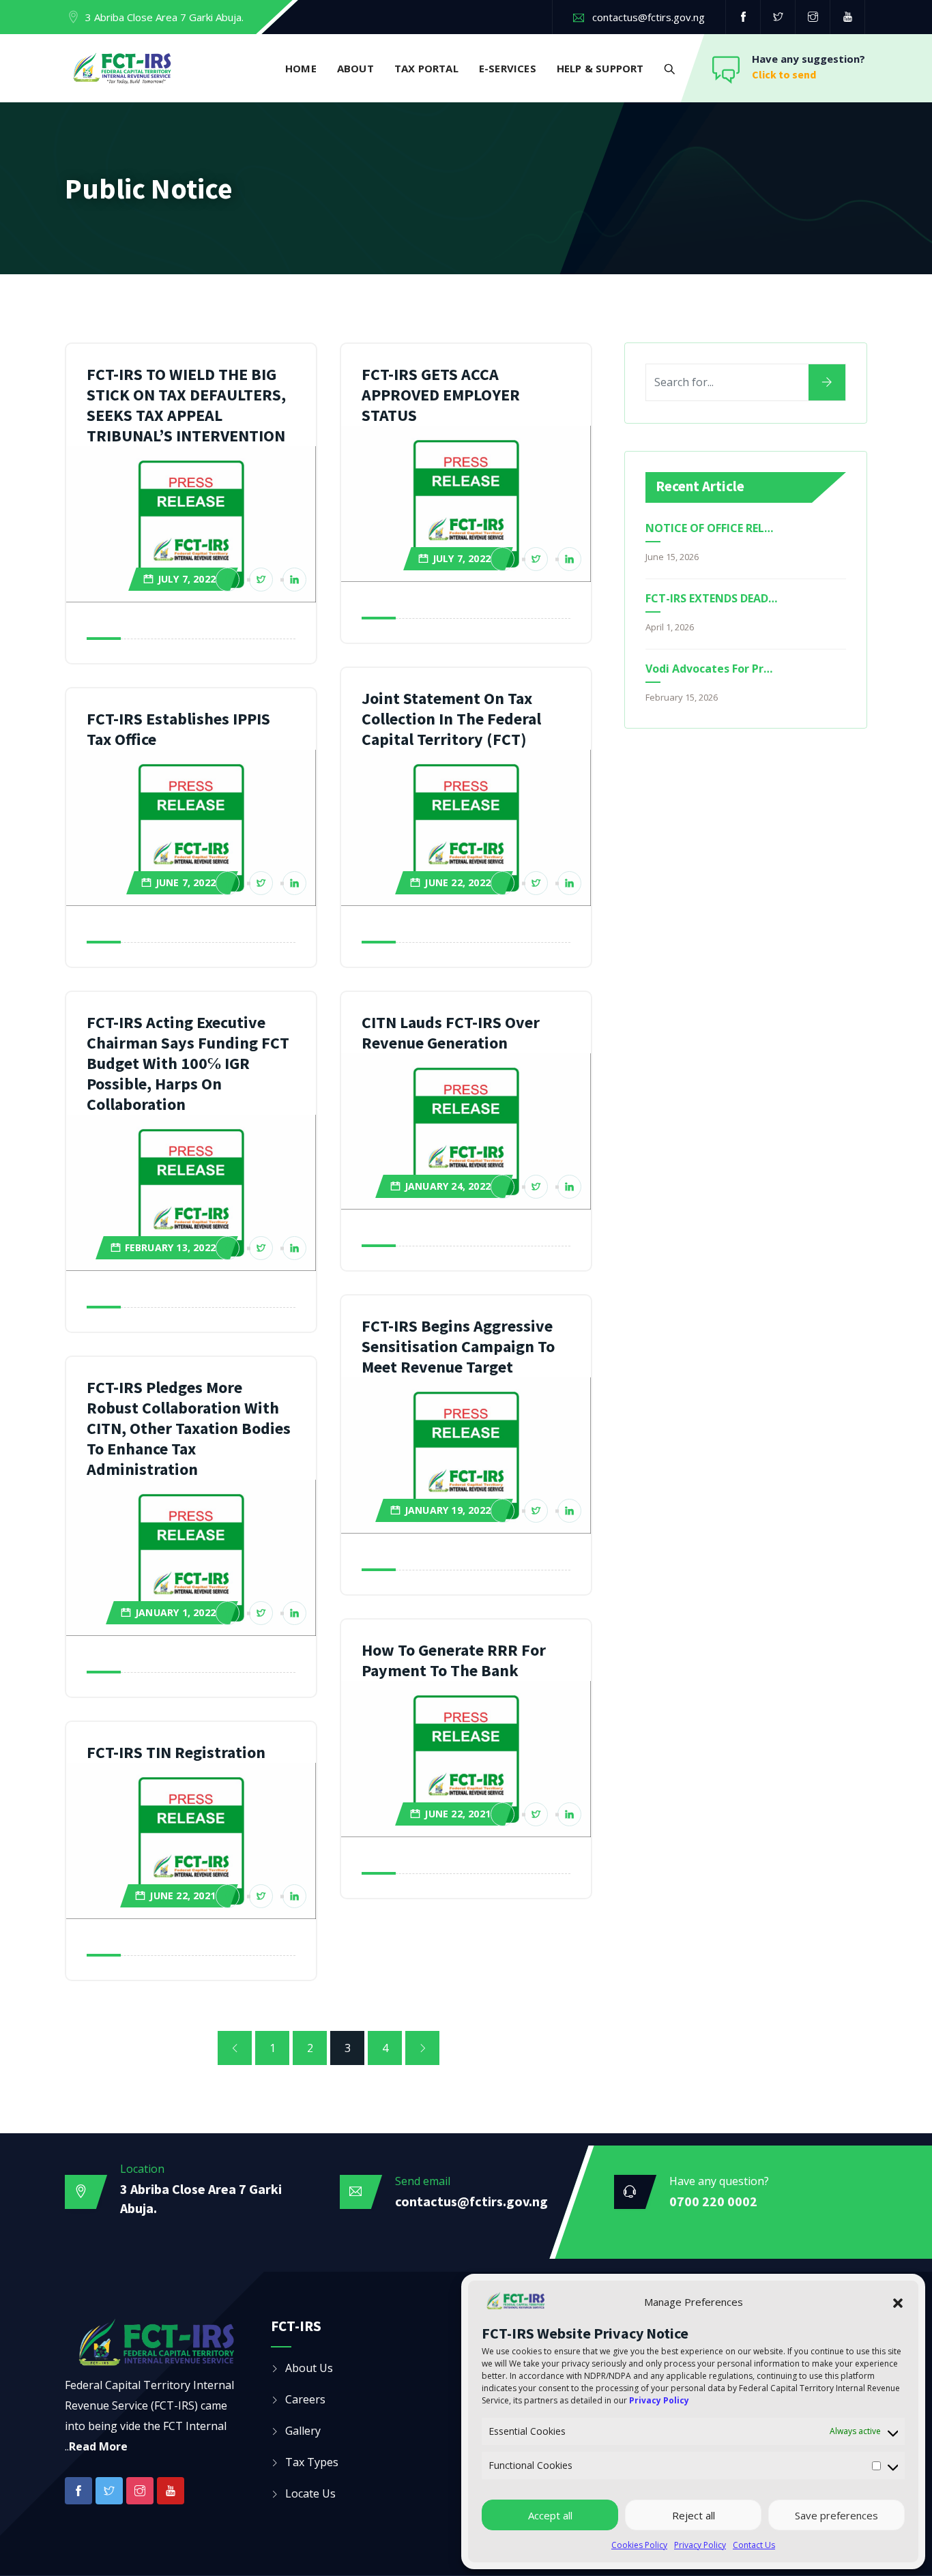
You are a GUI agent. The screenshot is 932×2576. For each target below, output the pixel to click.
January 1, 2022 (175, 1612)
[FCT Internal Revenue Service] (122, 70)
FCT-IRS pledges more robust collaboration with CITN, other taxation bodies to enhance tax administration (189, 1428)
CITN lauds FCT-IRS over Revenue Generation (451, 1033)
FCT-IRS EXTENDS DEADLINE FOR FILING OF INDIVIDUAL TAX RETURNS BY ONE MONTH (712, 598)
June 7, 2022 (186, 882)
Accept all (550, 2515)
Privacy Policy (700, 2545)
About (355, 68)
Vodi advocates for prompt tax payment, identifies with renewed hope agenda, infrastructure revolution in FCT (712, 669)
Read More (98, 2446)
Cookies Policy (639, 2545)
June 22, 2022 (457, 882)
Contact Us (754, 2545)
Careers (305, 2399)
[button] (898, 2302)
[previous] (235, 2048)
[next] (422, 2048)
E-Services (508, 68)
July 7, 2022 (187, 579)
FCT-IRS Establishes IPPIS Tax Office (178, 729)
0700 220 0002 (713, 2201)
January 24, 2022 (448, 1186)
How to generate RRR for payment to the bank (454, 1660)
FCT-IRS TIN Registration (176, 1752)
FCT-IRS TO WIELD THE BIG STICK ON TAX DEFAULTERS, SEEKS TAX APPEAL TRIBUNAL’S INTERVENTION (186, 405)
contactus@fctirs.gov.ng (649, 17)
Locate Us (310, 2493)
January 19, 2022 (448, 1510)
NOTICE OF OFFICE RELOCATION (712, 528)
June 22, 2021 (457, 1814)
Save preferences (836, 2515)
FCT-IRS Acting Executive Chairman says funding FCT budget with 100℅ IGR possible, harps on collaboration (188, 1063)
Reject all (694, 2515)
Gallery (303, 2431)
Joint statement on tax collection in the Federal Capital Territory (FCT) (451, 719)
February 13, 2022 (170, 1247)
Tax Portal (426, 68)
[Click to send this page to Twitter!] (261, 580)
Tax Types (312, 2462)
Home (301, 68)
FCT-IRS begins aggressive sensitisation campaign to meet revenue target (458, 1346)
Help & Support (600, 68)
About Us (309, 2368)
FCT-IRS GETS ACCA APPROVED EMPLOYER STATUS (441, 395)
